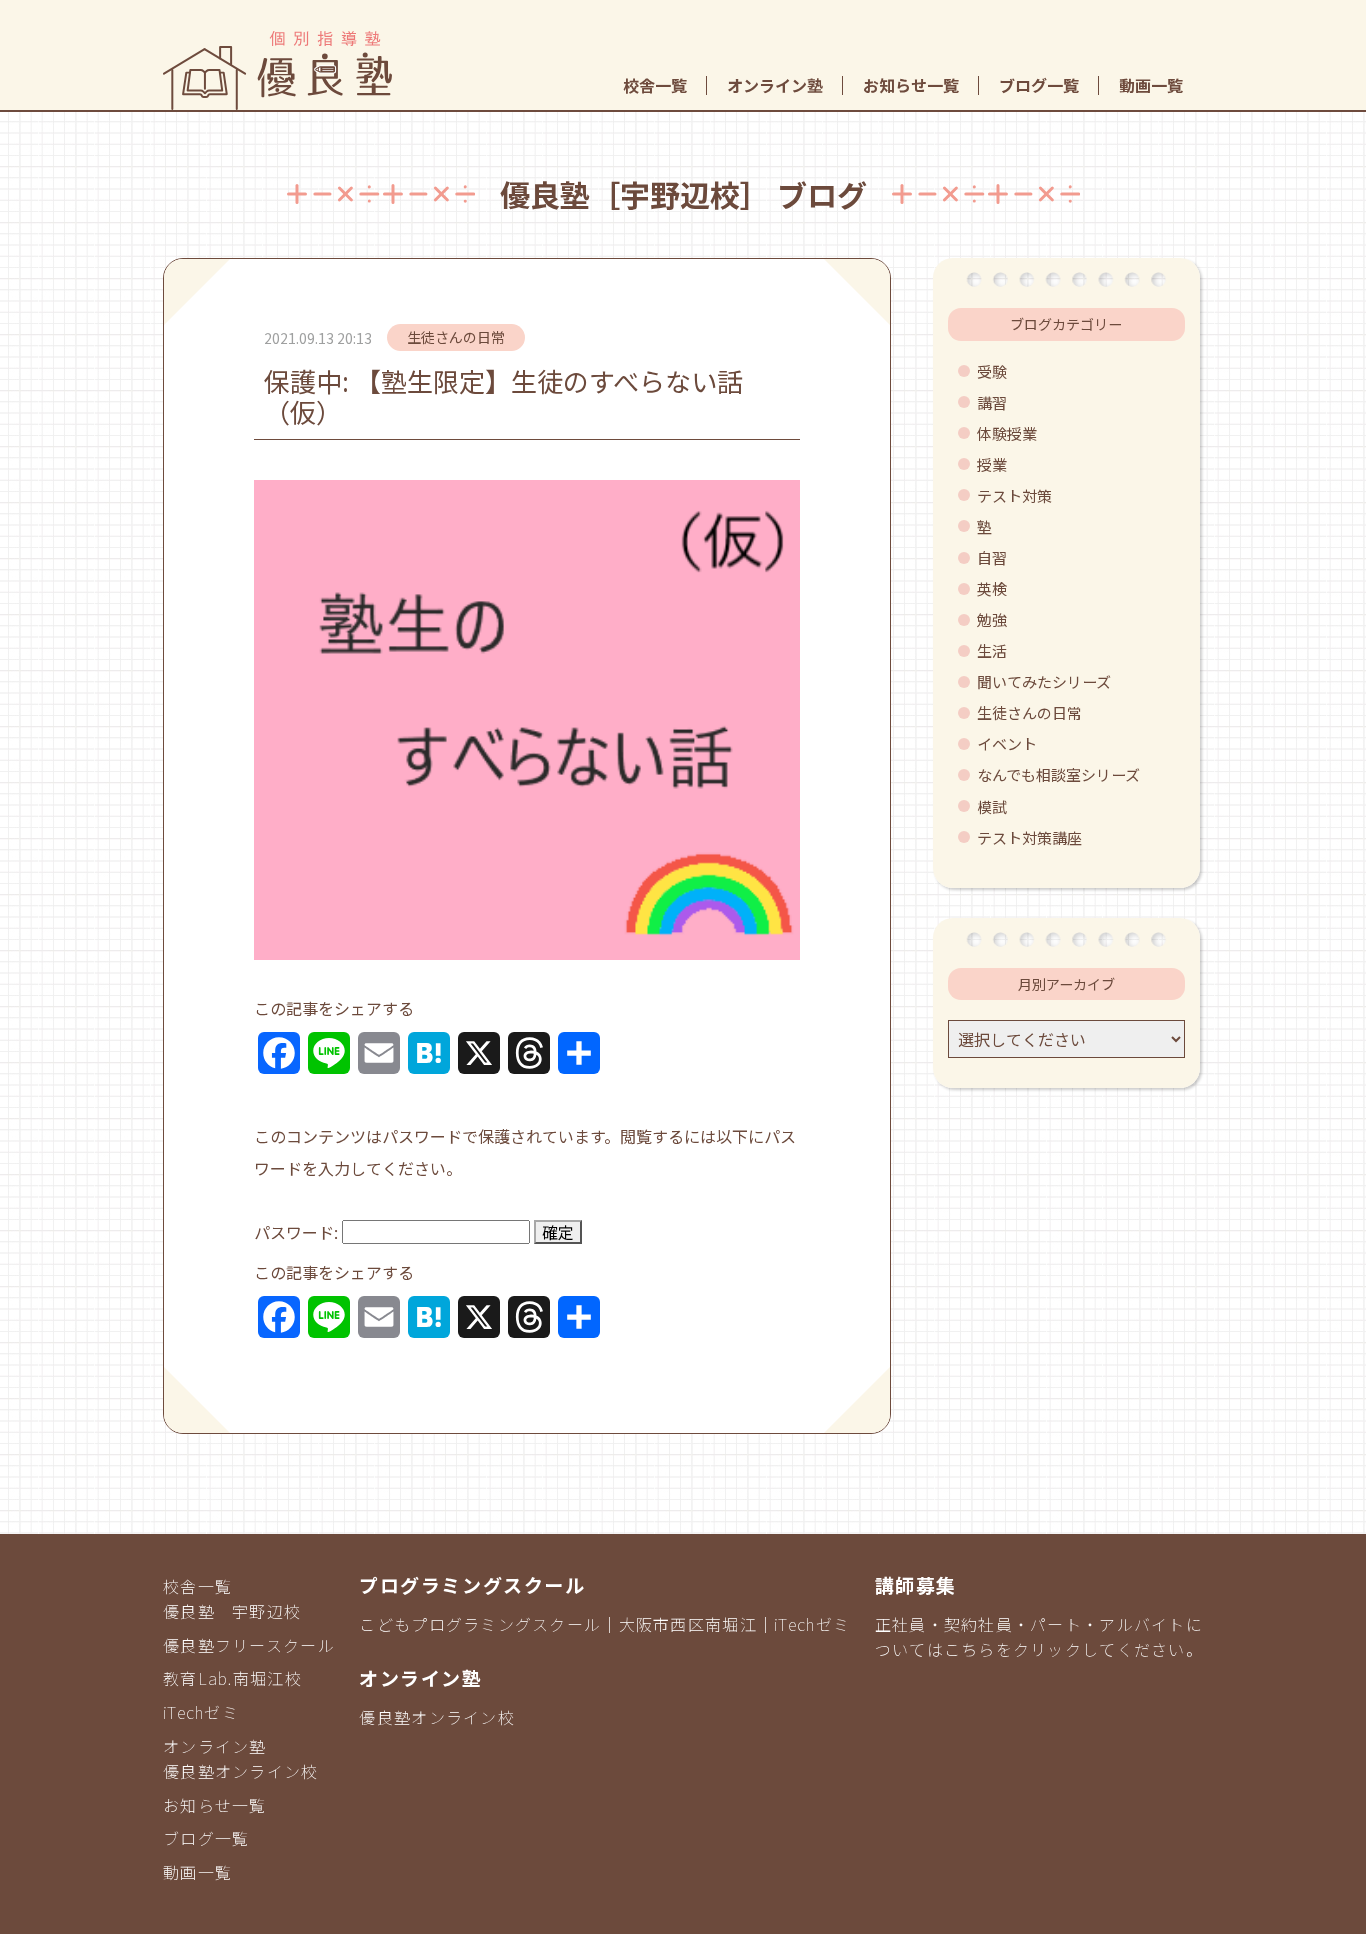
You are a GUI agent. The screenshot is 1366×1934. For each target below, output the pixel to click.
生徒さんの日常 (1029, 712)
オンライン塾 (775, 85)
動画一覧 (1151, 85)
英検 (992, 588)
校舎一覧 (655, 85)
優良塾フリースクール (249, 1645)
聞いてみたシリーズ (1044, 681)
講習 (992, 402)
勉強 (992, 619)
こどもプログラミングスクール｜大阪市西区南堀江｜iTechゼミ (604, 1624)
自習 (992, 557)
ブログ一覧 (1039, 85)
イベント (1007, 743)
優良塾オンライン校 (241, 1771)
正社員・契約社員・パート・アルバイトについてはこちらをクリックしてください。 (1039, 1637)
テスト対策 (1014, 495)
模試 (992, 806)
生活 (992, 650)
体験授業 (1007, 433)
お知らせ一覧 (911, 85)
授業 (992, 464)
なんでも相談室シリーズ (1058, 774)
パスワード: (298, 1232)
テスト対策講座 (1029, 837)
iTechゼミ (201, 1712)
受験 (992, 371)
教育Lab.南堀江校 (232, 1678)
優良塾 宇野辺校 (232, 1611)
